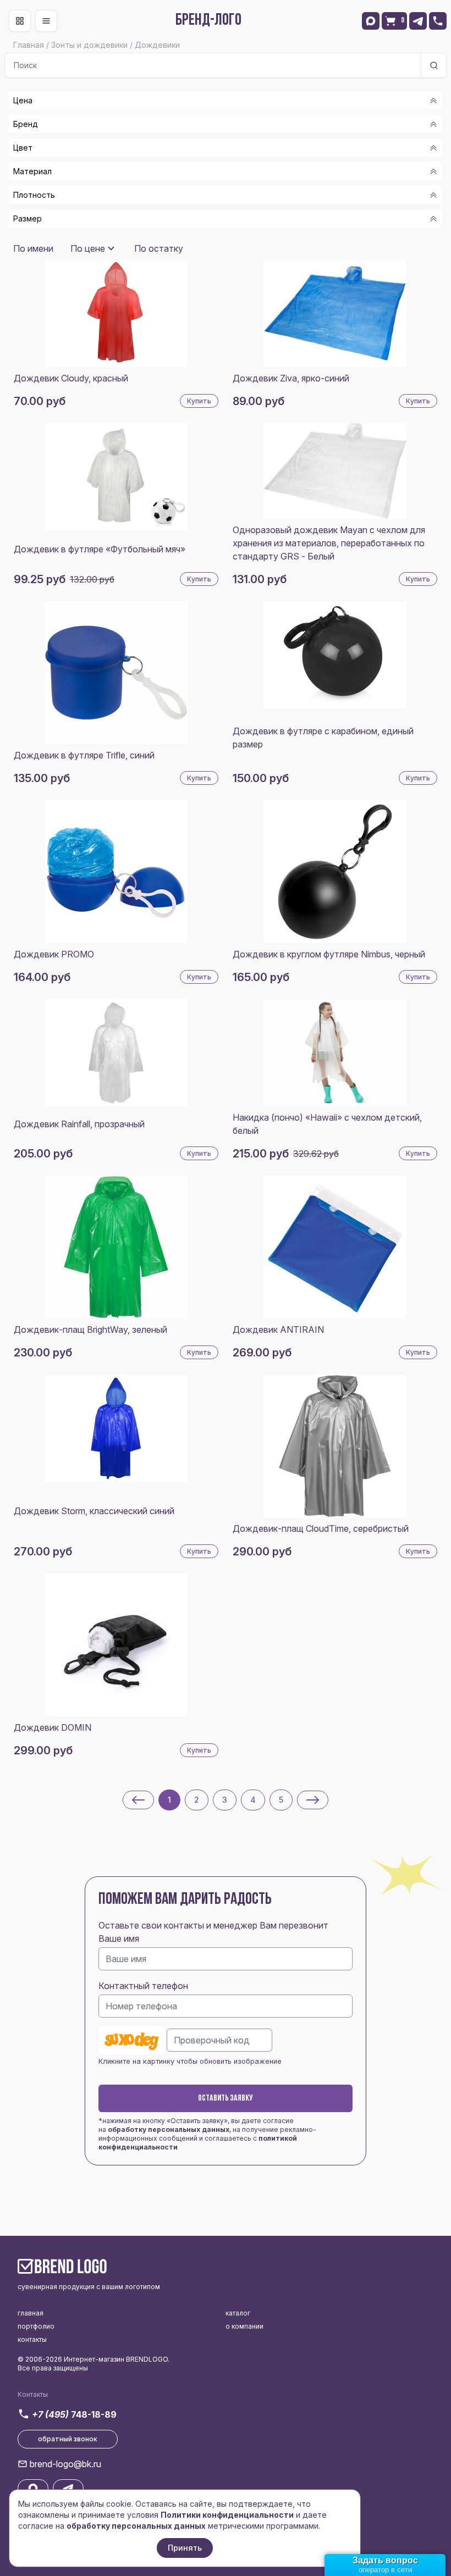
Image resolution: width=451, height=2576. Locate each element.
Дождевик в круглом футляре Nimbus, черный (329, 954)
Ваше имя (119, 1938)
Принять (185, 2548)
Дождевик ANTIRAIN (278, 1329)
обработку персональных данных (169, 2129)
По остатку (159, 248)
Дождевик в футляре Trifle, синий (84, 755)
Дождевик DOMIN (53, 1727)
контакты (32, 2339)
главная (31, 2313)
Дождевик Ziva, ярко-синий (291, 378)
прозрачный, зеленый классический (102, 235)
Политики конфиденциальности (227, 2515)
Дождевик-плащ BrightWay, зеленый (90, 1329)
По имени (33, 248)
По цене (88, 248)
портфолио (36, 2326)
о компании (244, 2326)
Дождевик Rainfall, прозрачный (79, 1124)
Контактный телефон (143, 1986)
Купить (199, 401)
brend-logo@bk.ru (65, 2464)
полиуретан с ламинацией (81, 239)
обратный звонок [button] (68, 2439)
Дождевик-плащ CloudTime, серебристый (321, 1528)
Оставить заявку (226, 2098)
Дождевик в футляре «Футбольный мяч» (100, 549)
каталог (238, 2313)
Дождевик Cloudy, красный (71, 378)
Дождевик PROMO (54, 954)
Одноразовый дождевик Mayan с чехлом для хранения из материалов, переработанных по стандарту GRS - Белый (329, 543)
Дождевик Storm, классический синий (94, 1511)
